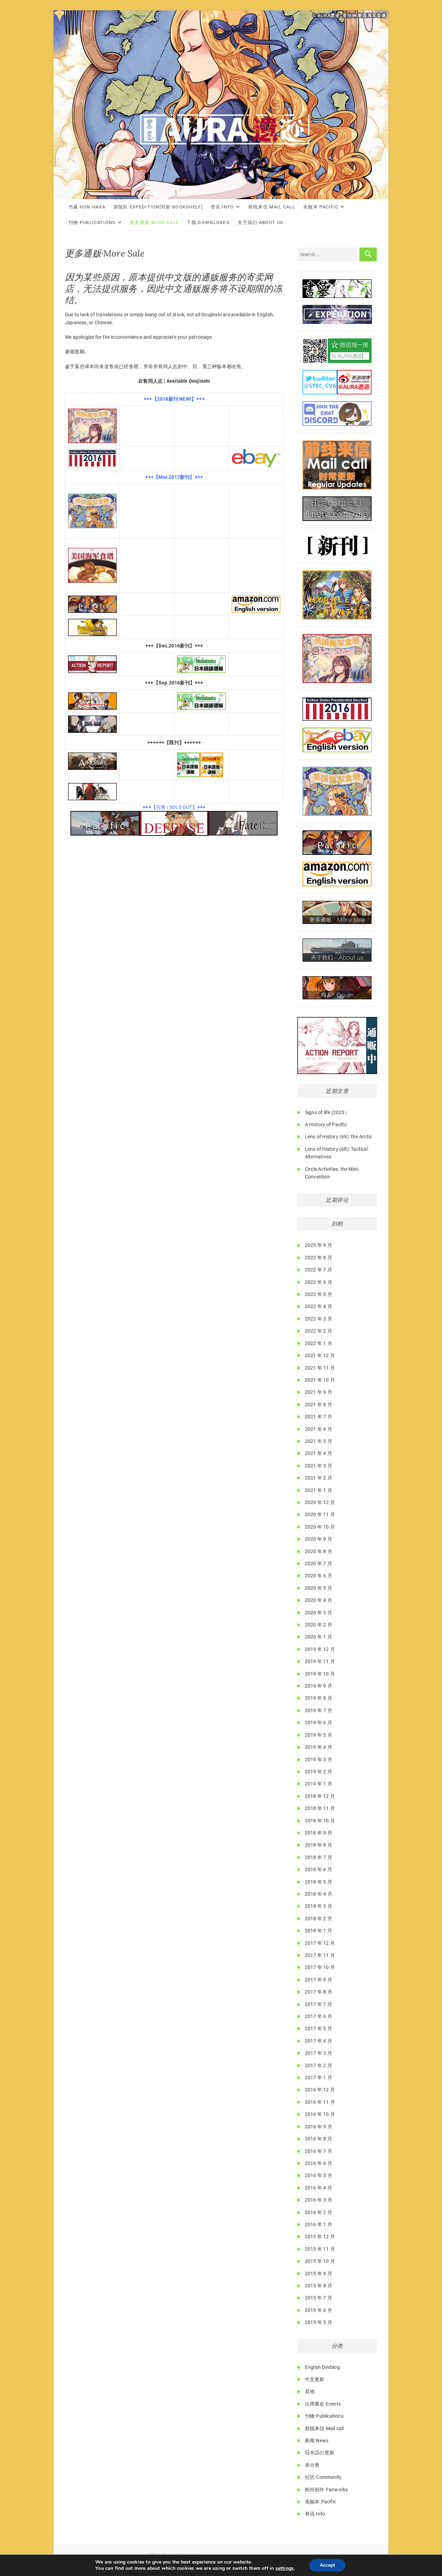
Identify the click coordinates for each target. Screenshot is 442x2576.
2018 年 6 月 (319, 1869)
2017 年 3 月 (319, 2053)
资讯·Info (222, 207)
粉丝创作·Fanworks (326, 2490)
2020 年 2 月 (319, 1625)
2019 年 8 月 (319, 1698)
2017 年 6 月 (319, 2016)
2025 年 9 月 (319, 1245)
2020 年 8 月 (319, 1551)
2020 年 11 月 (320, 1514)
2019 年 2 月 (319, 1772)
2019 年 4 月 (319, 1747)
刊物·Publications (92, 222)
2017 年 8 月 (319, 1992)
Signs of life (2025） (327, 1112)
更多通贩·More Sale (154, 222)
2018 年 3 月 (319, 1906)
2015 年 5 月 (319, 2322)
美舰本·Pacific (321, 207)
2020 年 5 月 (319, 1588)
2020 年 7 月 (319, 1564)
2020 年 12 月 (320, 1502)
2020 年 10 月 (320, 1527)
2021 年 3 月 (319, 1466)
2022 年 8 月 (319, 1258)
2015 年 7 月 (319, 2298)
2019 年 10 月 (320, 1674)
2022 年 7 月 (319, 1270)
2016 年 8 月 (319, 2139)
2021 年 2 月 (319, 1478)
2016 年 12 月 (320, 2090)
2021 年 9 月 (319, 1392)
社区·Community (323, 2477)
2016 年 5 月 (319, 2175)
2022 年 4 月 (319, 1306)
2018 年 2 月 (319, 1919)
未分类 (312, 2465)
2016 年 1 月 (319, 2224)
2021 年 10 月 (320, 1380)
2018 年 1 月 (319, 1931)
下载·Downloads (208, 222)
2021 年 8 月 (319, 1404)
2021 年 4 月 (319, 1453)
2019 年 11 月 (320, 1661)
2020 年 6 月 (319, 1576)
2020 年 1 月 (319, 1637)
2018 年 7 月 (319, 1857)
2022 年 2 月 (319, 1331)
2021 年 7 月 (319, 1417)
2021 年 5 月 (319, 1441)
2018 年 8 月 (319, 1845)
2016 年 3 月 (319, 2200)
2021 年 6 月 (319, 1429)
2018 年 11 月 (320, 1808)
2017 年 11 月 (320, 1955)
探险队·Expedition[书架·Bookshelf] (158, 207)
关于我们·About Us (260, 222)
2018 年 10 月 (320, 1821)
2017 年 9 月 (319, 1980)
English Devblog (322, 2367)
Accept (327, 2565)
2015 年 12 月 (320, 2237)
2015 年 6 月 (319, 2310)
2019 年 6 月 (319, 1723)
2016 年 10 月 (320, 2114)
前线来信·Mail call (272, 207)
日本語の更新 (320, 2453)
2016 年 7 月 (319, 2151)
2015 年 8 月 (319, 2286)
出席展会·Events (323, 2404)
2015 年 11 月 (320, 2249)
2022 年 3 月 (319, 1319)
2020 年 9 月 (319, 1539)
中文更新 (315, 2379)
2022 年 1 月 (319, 1343)
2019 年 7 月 (319, 1710)
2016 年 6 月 (319, 2163)
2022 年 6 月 (319, 1282)
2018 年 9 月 (319, 1833)
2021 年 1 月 (319, 1490)
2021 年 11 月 (320, 1368)
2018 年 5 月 (319, 1882)
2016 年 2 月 (319, 2212)
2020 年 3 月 (319, 1613)
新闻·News (317, 2440)
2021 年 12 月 (320, 1355)
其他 (310, 2391)
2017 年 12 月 (320, 1943)
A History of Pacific (326, 1124)
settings (285, 2568)
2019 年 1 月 (319, 1784)
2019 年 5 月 (319, 1735)
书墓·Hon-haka (87, 207)
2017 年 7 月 (319, 2004)
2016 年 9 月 (319, 2127)
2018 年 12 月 (320, 1796)
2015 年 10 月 (320, 2261)
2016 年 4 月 (319, 2188)
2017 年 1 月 (319, 2078)
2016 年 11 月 (320, 2102)
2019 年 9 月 (319, 1686)
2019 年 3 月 (319, 1760)
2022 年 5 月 (319, 1294)
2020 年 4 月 (319, 1600)
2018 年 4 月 (319, 1894)
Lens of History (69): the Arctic (338, 1137)
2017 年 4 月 (319, 2041)
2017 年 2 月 (319, 2065)
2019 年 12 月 (320, 1649)
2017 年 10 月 (320, 1967)
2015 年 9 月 (319, 2274)
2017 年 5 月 (319, 2028)
